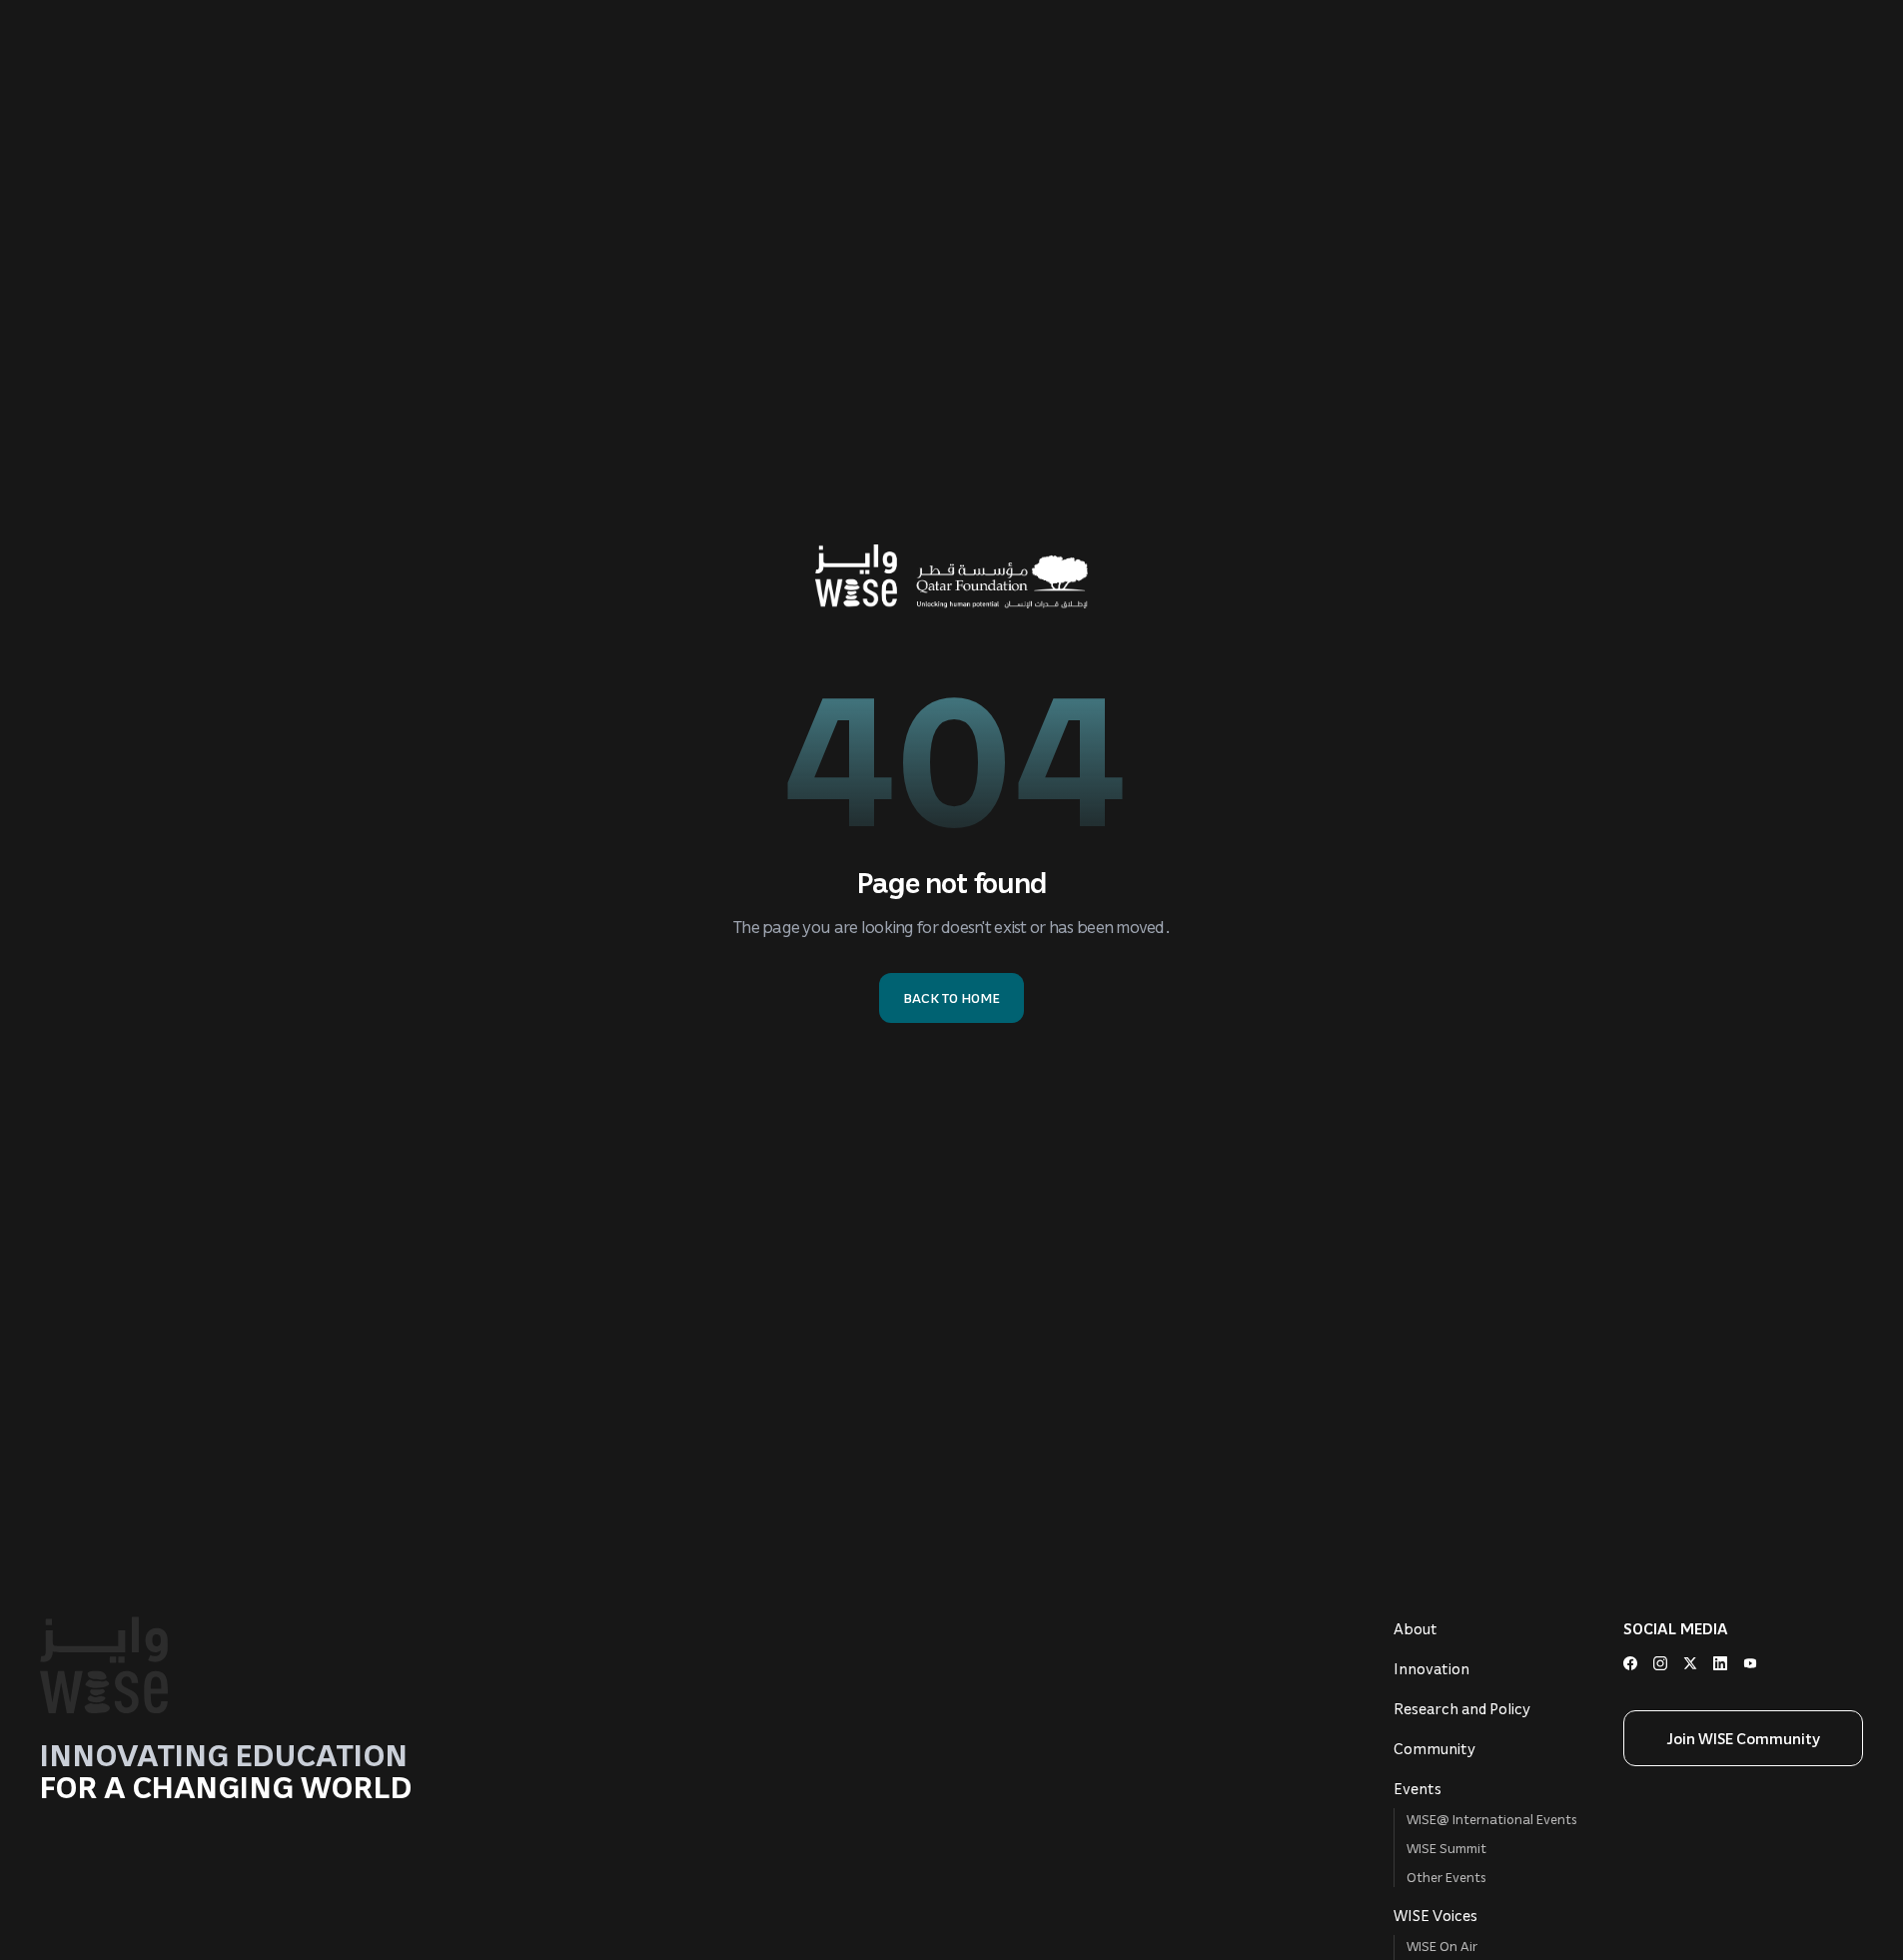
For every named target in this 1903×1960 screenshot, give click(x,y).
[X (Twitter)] (1690, 1663)
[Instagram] (1660, 1663)
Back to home (951, 997)
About (1416, 1628)
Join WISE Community (1744, 1738)
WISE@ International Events (1492, 1819)
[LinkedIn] (1720, 1663)
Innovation (1431, 1668)
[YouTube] (1750, 1663)
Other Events (1446, 1877)
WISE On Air (1442, 1946)
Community (1434, 1748)
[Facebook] (1630, 1663)
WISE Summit (1446, 1848)
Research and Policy (1462, 1708)
